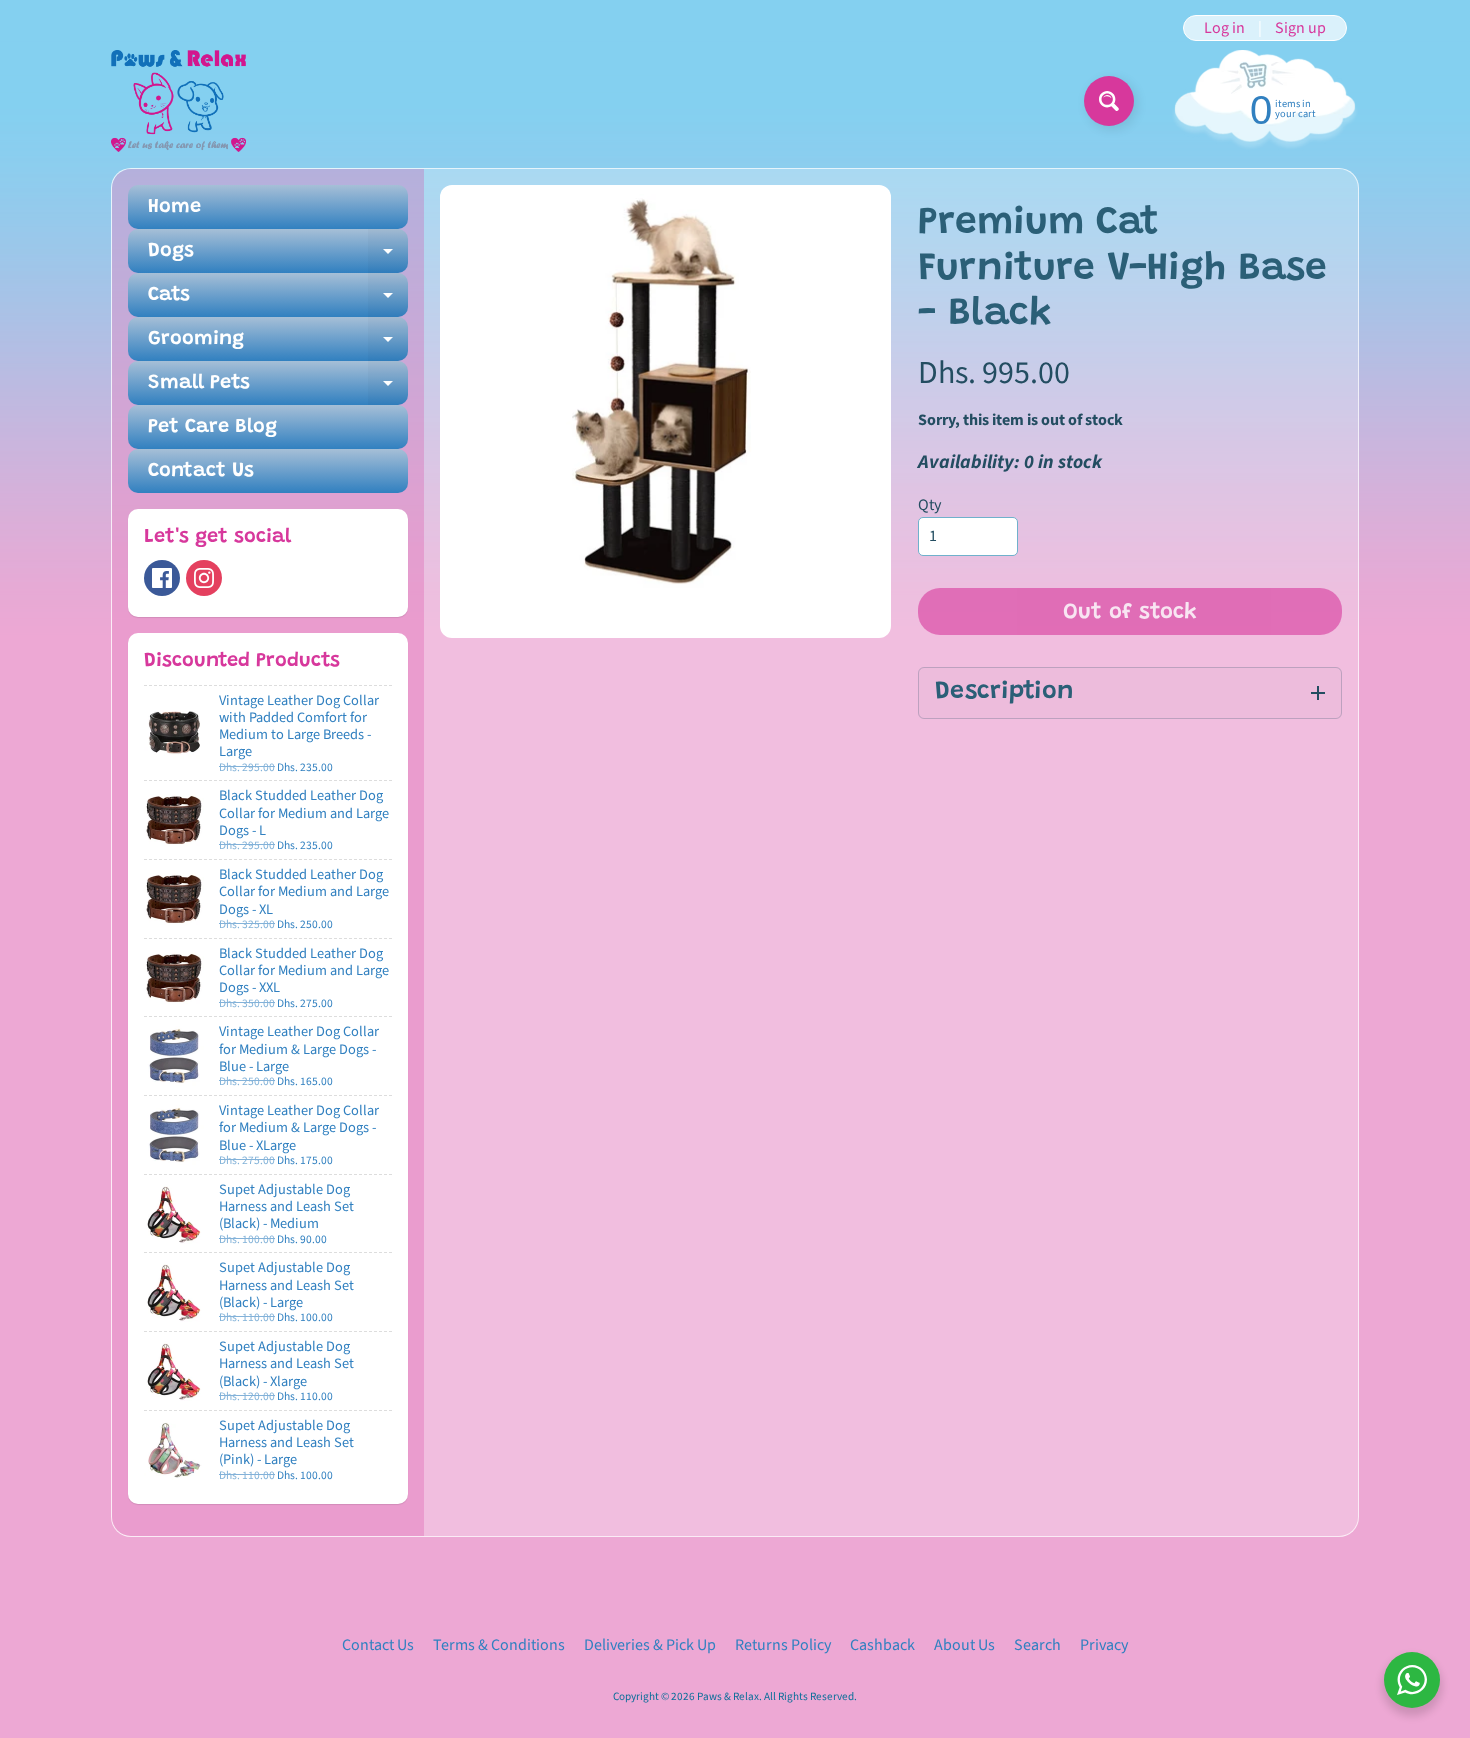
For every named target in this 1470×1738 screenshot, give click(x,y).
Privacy (1104, 1645)
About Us (964, 1645)
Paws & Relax (728, 1696)
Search (1037, 1645)
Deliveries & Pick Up (650, 1645)
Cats (278, 301)
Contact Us (201, 471)
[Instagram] (204, 578)
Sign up (1300, 28)
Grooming (278, 345)
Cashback (882, 1645)
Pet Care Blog (212, 427)
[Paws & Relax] (178, 101)
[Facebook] (162, 578)
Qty (929, 505)
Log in (1224, 28)
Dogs (278, 257)
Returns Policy (783, 1645)
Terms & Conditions (499, 1645)
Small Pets (278, 389)
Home (174, 207)
